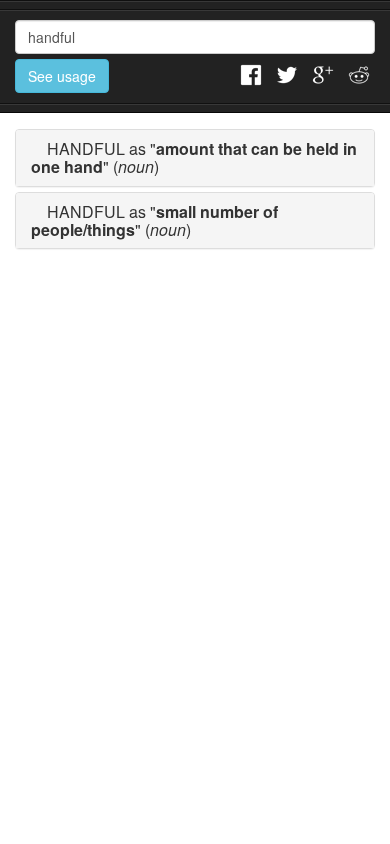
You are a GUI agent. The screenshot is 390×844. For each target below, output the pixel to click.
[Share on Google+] (323, 73)
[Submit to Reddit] (359, 73)
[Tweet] (287, 73)
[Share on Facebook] (251, 73)
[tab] (195, 158)
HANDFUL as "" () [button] (194, 157)
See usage (62, 76)
